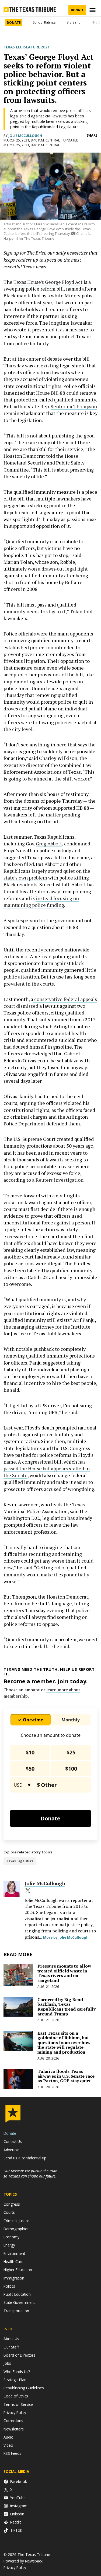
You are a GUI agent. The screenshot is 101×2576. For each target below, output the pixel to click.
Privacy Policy (15, 2412)
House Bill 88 (51, 393)
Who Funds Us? (17, 2372)
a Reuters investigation (58, 1180)
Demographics (16, 2229)
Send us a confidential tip (25, 2158)
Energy (9, 2245)
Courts (9, 2212)
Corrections (13, 2421)
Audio (8, 2437)
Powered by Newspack (23, 2561)
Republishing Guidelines (24, 2388)
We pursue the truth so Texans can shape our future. (30, 2173)
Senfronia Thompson (74, 406)
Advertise (11, 2150)
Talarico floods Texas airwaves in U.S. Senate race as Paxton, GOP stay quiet (66, 2076)
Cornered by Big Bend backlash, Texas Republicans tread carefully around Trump (67, 2007)
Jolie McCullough (25, 136)
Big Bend (74, 22)
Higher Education (18, 2270)
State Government (19, 2302)
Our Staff (11, 2347)
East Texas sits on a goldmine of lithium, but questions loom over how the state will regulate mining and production (64, 2043)
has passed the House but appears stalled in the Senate (47, 1468)
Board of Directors (19, 2355)
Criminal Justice (16, 2221)
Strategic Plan (15, 2380)
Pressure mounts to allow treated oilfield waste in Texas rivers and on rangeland (64, 1973)
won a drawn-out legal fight (58, 569)
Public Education (17, 2294)
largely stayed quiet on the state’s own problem (47, 874)
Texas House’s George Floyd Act (48, 282)
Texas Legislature (20, 1861)
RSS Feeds (12, 2453)
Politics (9, 2286)
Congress (12, 2204)
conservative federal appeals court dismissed (50, 1002)
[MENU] (93, 10)
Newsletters (14, 2429)
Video (8, 2445)
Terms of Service (18, 2404)
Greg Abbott (49, 844)
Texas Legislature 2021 (27, 47)
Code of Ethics (16, 2396)
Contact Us (13, 2141)
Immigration (14, 2278)
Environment (14, 2253)
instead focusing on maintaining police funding (41, 902)
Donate (77, 10)
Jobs (7, 2363)
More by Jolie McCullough (66, 1937)
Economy (11, 2237)
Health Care (13, 2262)
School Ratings (44, 22)
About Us (11, 2339)
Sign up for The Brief (24, 253)
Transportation (16, 2311)
